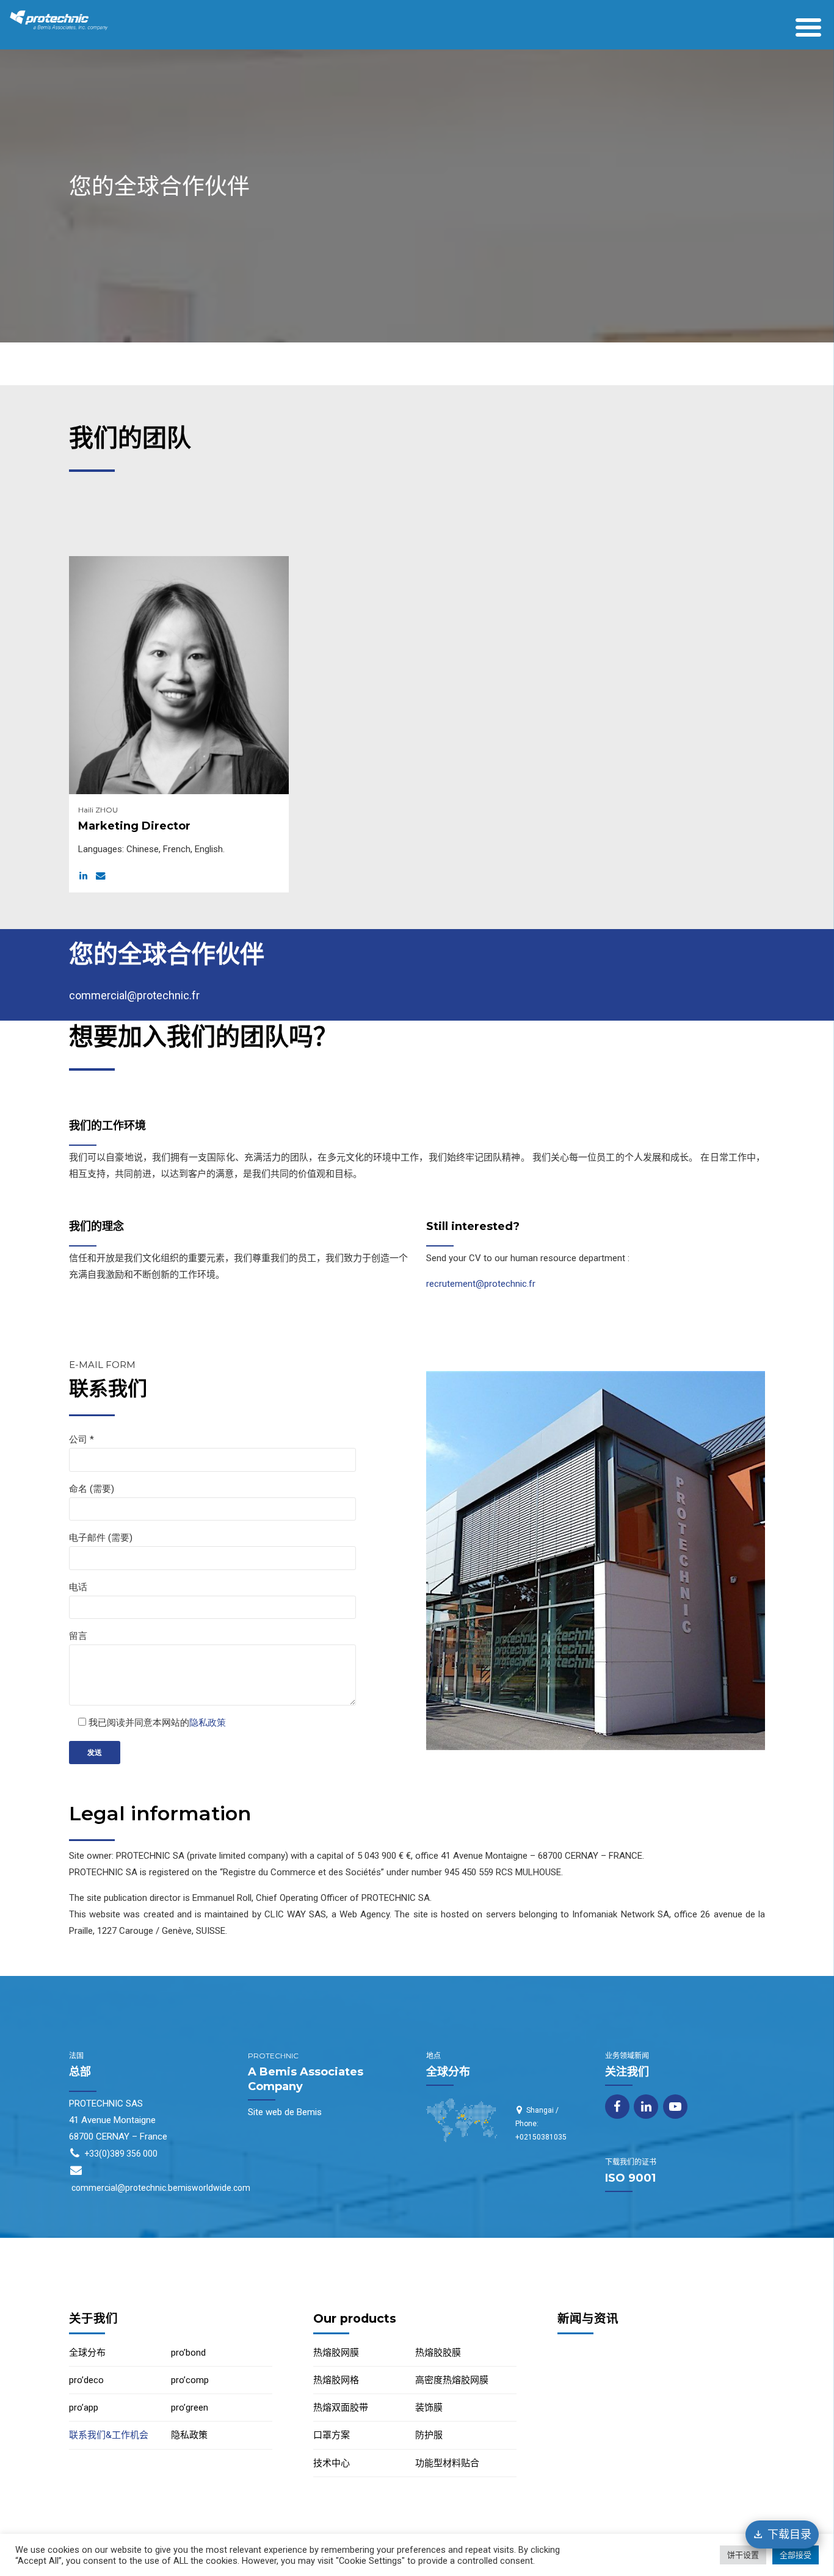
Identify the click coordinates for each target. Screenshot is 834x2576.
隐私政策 (208, 1723)
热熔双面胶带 (341, 2408)
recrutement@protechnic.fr (481, 1284)
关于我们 (93, 2318)
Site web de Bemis (285, 2112)
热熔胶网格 (336, 2380)
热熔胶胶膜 (438, 2353)
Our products (355, 2318)
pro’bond (188, 2353)
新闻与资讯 (588, 2318)
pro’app (84, 2408)
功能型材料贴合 (447, 2463)
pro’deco (86, 2380)
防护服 (429, 2435)
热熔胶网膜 (336, 2353)
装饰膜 (429, 2408)
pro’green (190, 2408)
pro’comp (190, 2380)
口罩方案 (332, 2435)
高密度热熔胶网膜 (452, 2380)
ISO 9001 (630, 2178)
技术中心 (332, 2463)
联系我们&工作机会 (109, 2435)
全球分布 (87, 2353)
